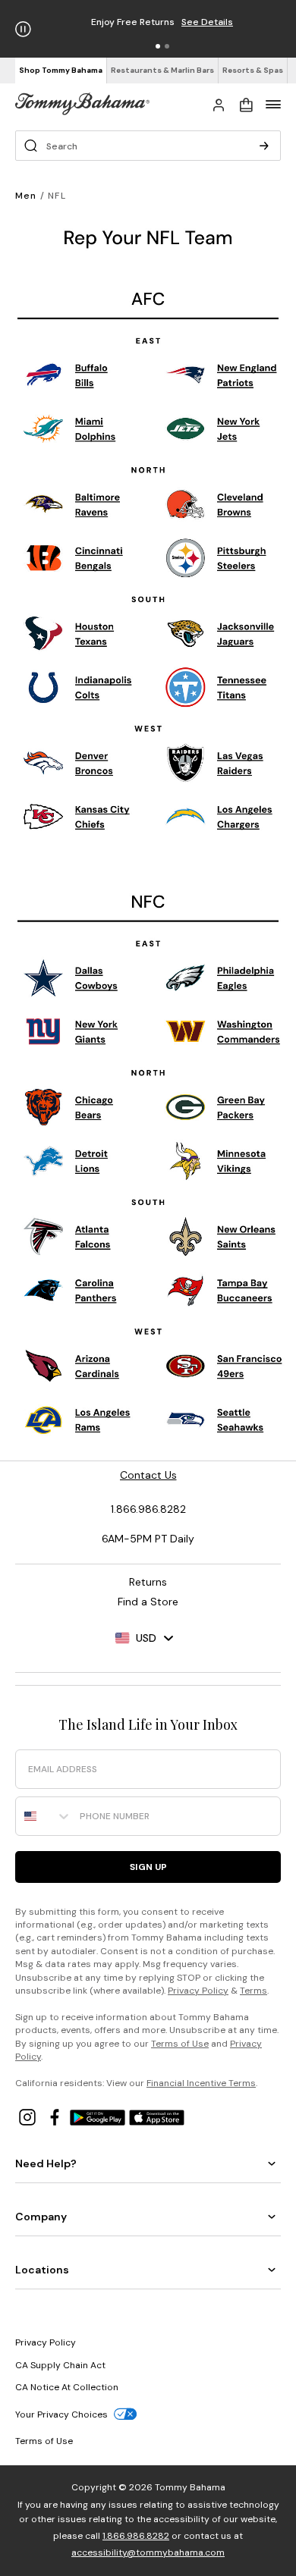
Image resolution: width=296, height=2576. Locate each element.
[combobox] (44, 1816)
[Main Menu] (273, 104)
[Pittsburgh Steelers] (217, 559)
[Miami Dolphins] (72, 430)
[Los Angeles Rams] (79, 1419)
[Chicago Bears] (69, 1106)
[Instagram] (29, 2116)
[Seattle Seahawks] (219, 1420)
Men (26, 196)
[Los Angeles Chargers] (217, 820)
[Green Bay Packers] (215, 1108)
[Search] (264, 146)
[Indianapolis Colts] (79, 687)
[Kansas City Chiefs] (75, 817)
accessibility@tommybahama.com (148, 2552)
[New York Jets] (216, 433)
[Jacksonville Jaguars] (222, 635)
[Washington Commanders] (222, 1032)
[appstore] (157, 2116)
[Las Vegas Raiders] (216, 762)
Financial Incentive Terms (201, 2083)
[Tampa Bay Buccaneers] (222, 1291)
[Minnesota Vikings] (216, 1161)
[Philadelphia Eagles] (222, 977)
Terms (253, 1991)
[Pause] (23, 29)
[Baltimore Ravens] (74, 508)
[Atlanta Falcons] (69, 1236)
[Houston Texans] (69, 633)
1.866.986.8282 (136, 2536)
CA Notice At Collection (67, 2387)
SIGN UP (148, 1867)
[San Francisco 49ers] (224, 1364)
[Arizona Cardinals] (73, 1366)
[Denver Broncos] (67, 766)
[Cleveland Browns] (216, 505)
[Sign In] (219, 104)
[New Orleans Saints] (223, 1236)
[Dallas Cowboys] (74, 979)
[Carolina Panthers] (71, 1291)
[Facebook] (56, 2116)
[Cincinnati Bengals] (76, 561)
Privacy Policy (198, 1991)
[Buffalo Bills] (68, 377)
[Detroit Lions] (69, 1160)
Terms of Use (180, 2044)
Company (41, 2217)
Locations (42, 2270)
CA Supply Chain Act (60, 2365)
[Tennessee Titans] (217, 689)
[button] (158, 46)
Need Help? (46, 2163)
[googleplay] (99, 2116)
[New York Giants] (72, 1032)
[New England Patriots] (224, 378)
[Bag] (246, 104)
